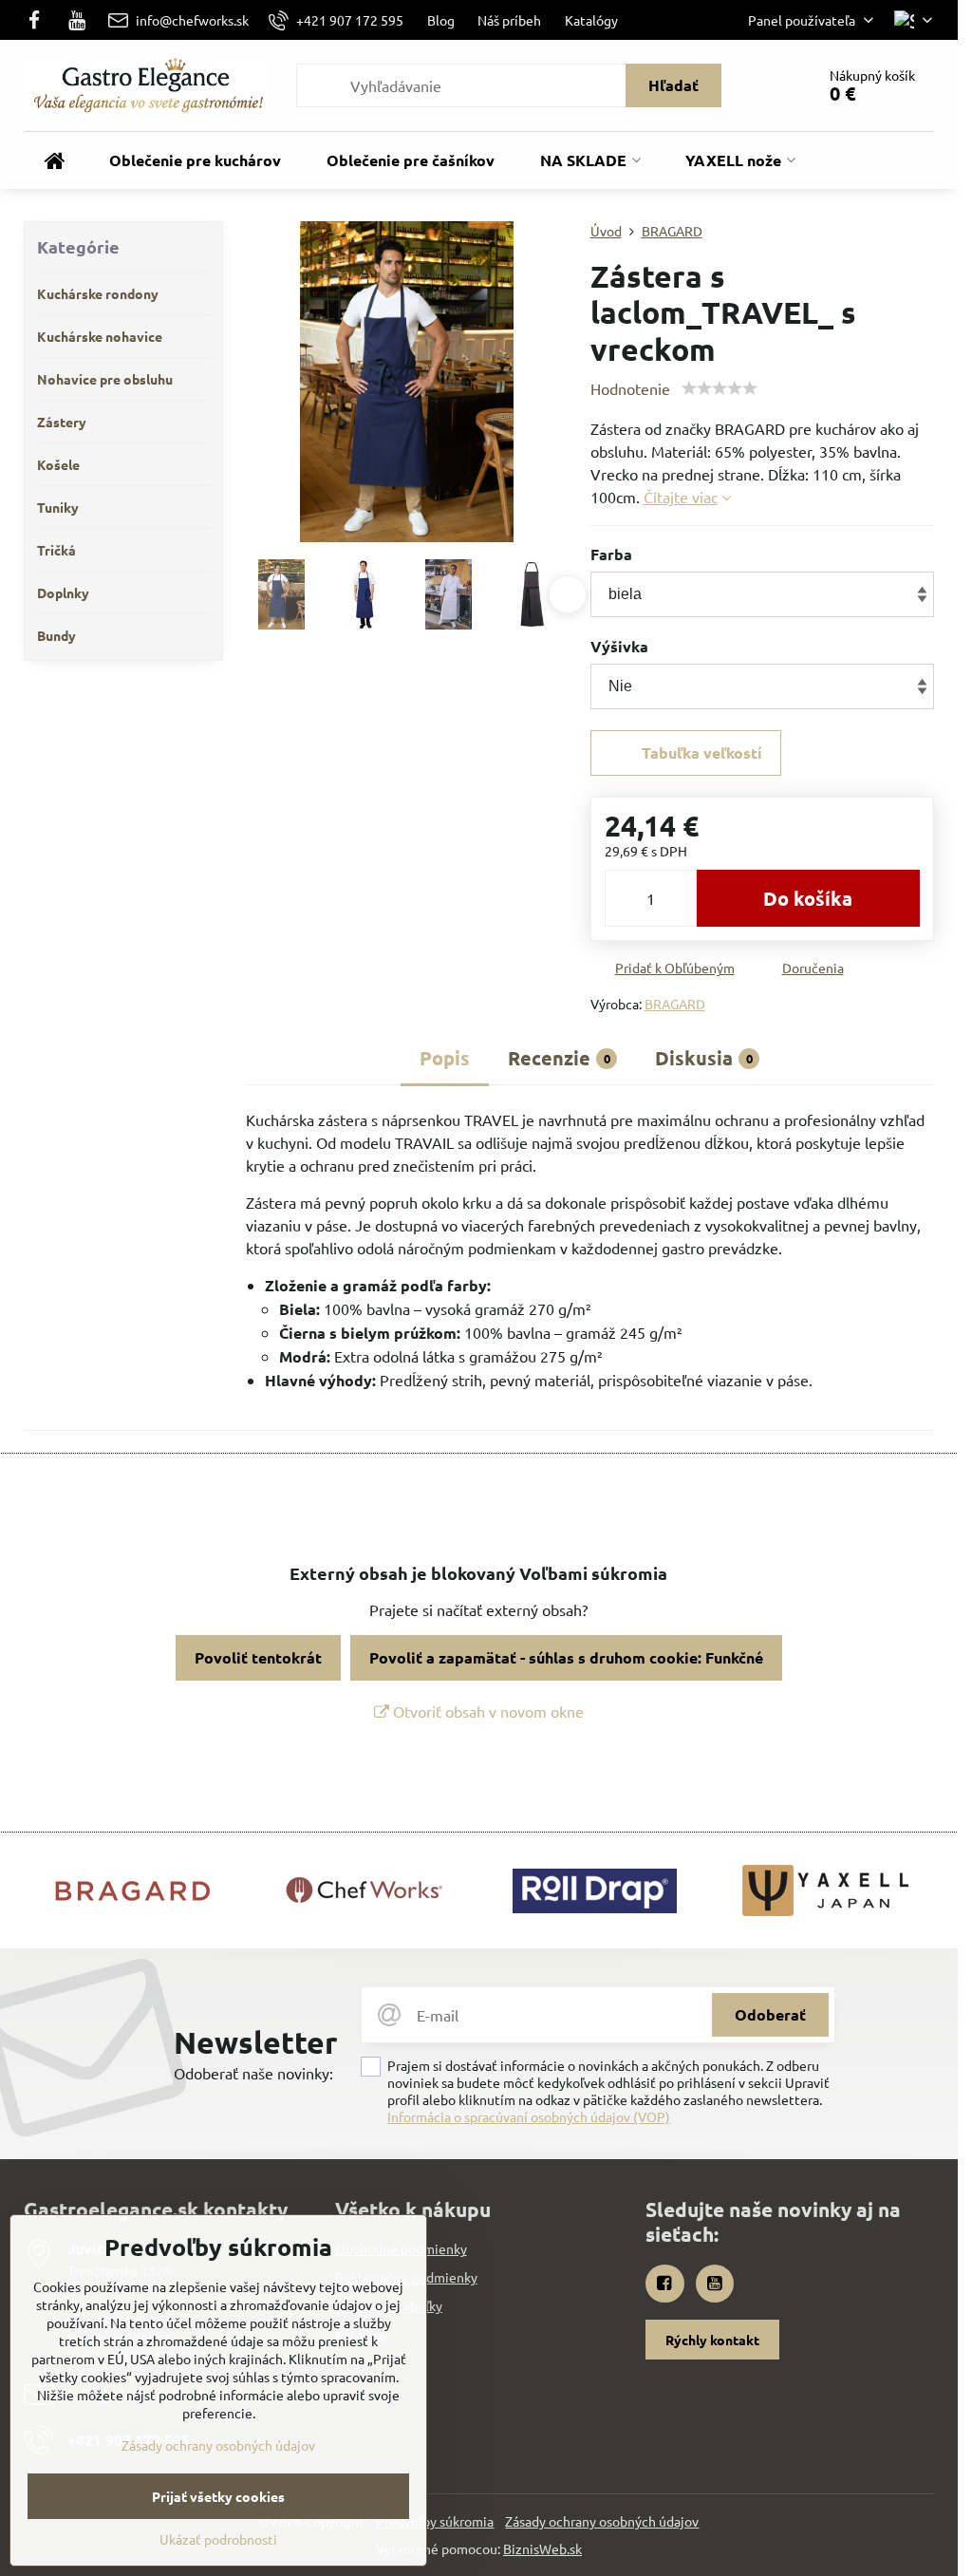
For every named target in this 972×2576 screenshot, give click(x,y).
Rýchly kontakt (712, 2340)
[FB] (39, 20)
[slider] (720, 388)
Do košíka (808, 898)
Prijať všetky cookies (218, 2496)
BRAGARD (675, 1004)
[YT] (77, 20)
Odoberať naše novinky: (253, 2073)
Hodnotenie (630, 388)
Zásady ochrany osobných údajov (602, 2521)
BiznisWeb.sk (542, 2548)
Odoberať (770, 2014)
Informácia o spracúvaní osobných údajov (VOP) (529, 2116)
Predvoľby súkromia (435, 2521)
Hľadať (673, 85)
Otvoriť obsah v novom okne (486, 1711)
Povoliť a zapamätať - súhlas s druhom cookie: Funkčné (566, 1657)
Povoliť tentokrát (258, 1657)
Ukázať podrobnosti (218, 2539)
